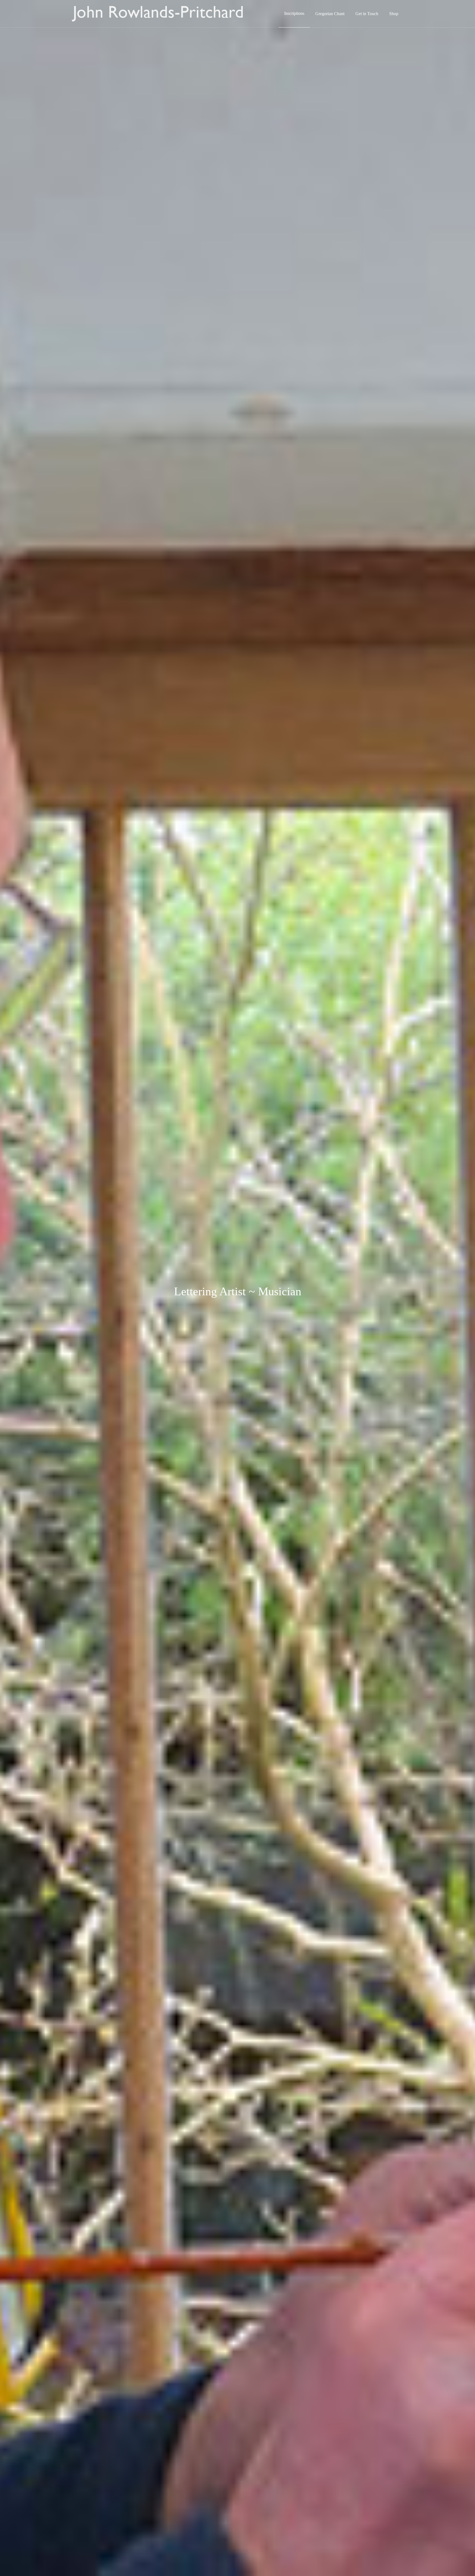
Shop (394, 14)
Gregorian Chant (330, 14)
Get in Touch (367, 14)
